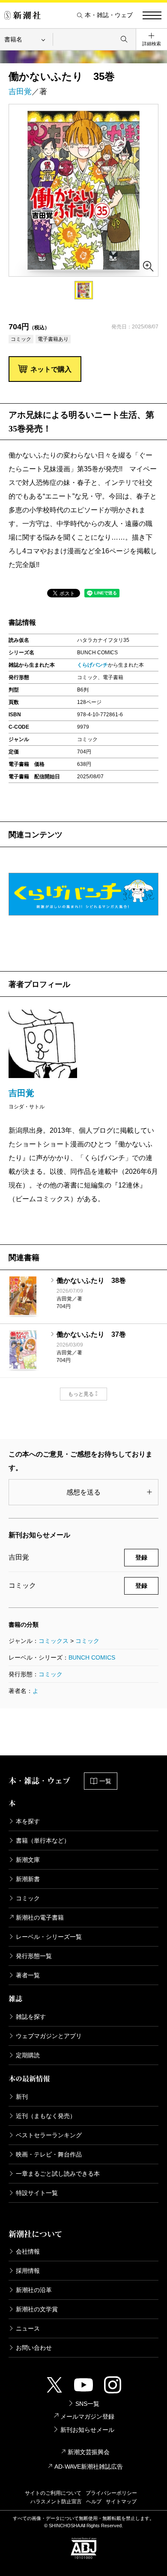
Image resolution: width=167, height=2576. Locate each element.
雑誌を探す (31, 2017)
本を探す (28, 1821)
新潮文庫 (28, 1860)
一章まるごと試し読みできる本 (58, 2174)
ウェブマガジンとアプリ (49, 2036)
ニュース (28, 2328)
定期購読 (28, 2055)
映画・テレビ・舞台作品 (49, 2154)
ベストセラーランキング (49, 2135)
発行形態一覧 (34, 1956)
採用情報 (28, 2271)
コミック (87, 1641)
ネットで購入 (51, 369)
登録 (141, 1557)
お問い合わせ (34, 2348)
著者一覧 (28, 1975)
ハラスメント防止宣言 (56, 2502)
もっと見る (81, 1394)
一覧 (105, 1781)
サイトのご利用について (53, 2493)
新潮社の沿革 (34, 2290)
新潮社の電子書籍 (40, 1917)
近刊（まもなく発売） (46, 2116)
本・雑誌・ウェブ (109, 15)
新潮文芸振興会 (89, 2452)
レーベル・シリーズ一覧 (49, 1937)
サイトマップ (121, 2502)
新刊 (22, 2097)
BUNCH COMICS (92, 1657)
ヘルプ (94, 2502)
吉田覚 (20, 92)
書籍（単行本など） (43, 1840)
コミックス (54, 1641)
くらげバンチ (92, 665)
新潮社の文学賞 (37, 2309)
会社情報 (28, 2251)
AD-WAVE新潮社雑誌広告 (89, 2467)
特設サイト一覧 (37, 2193)
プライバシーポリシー (111, 2493)
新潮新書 (28, 1879)
